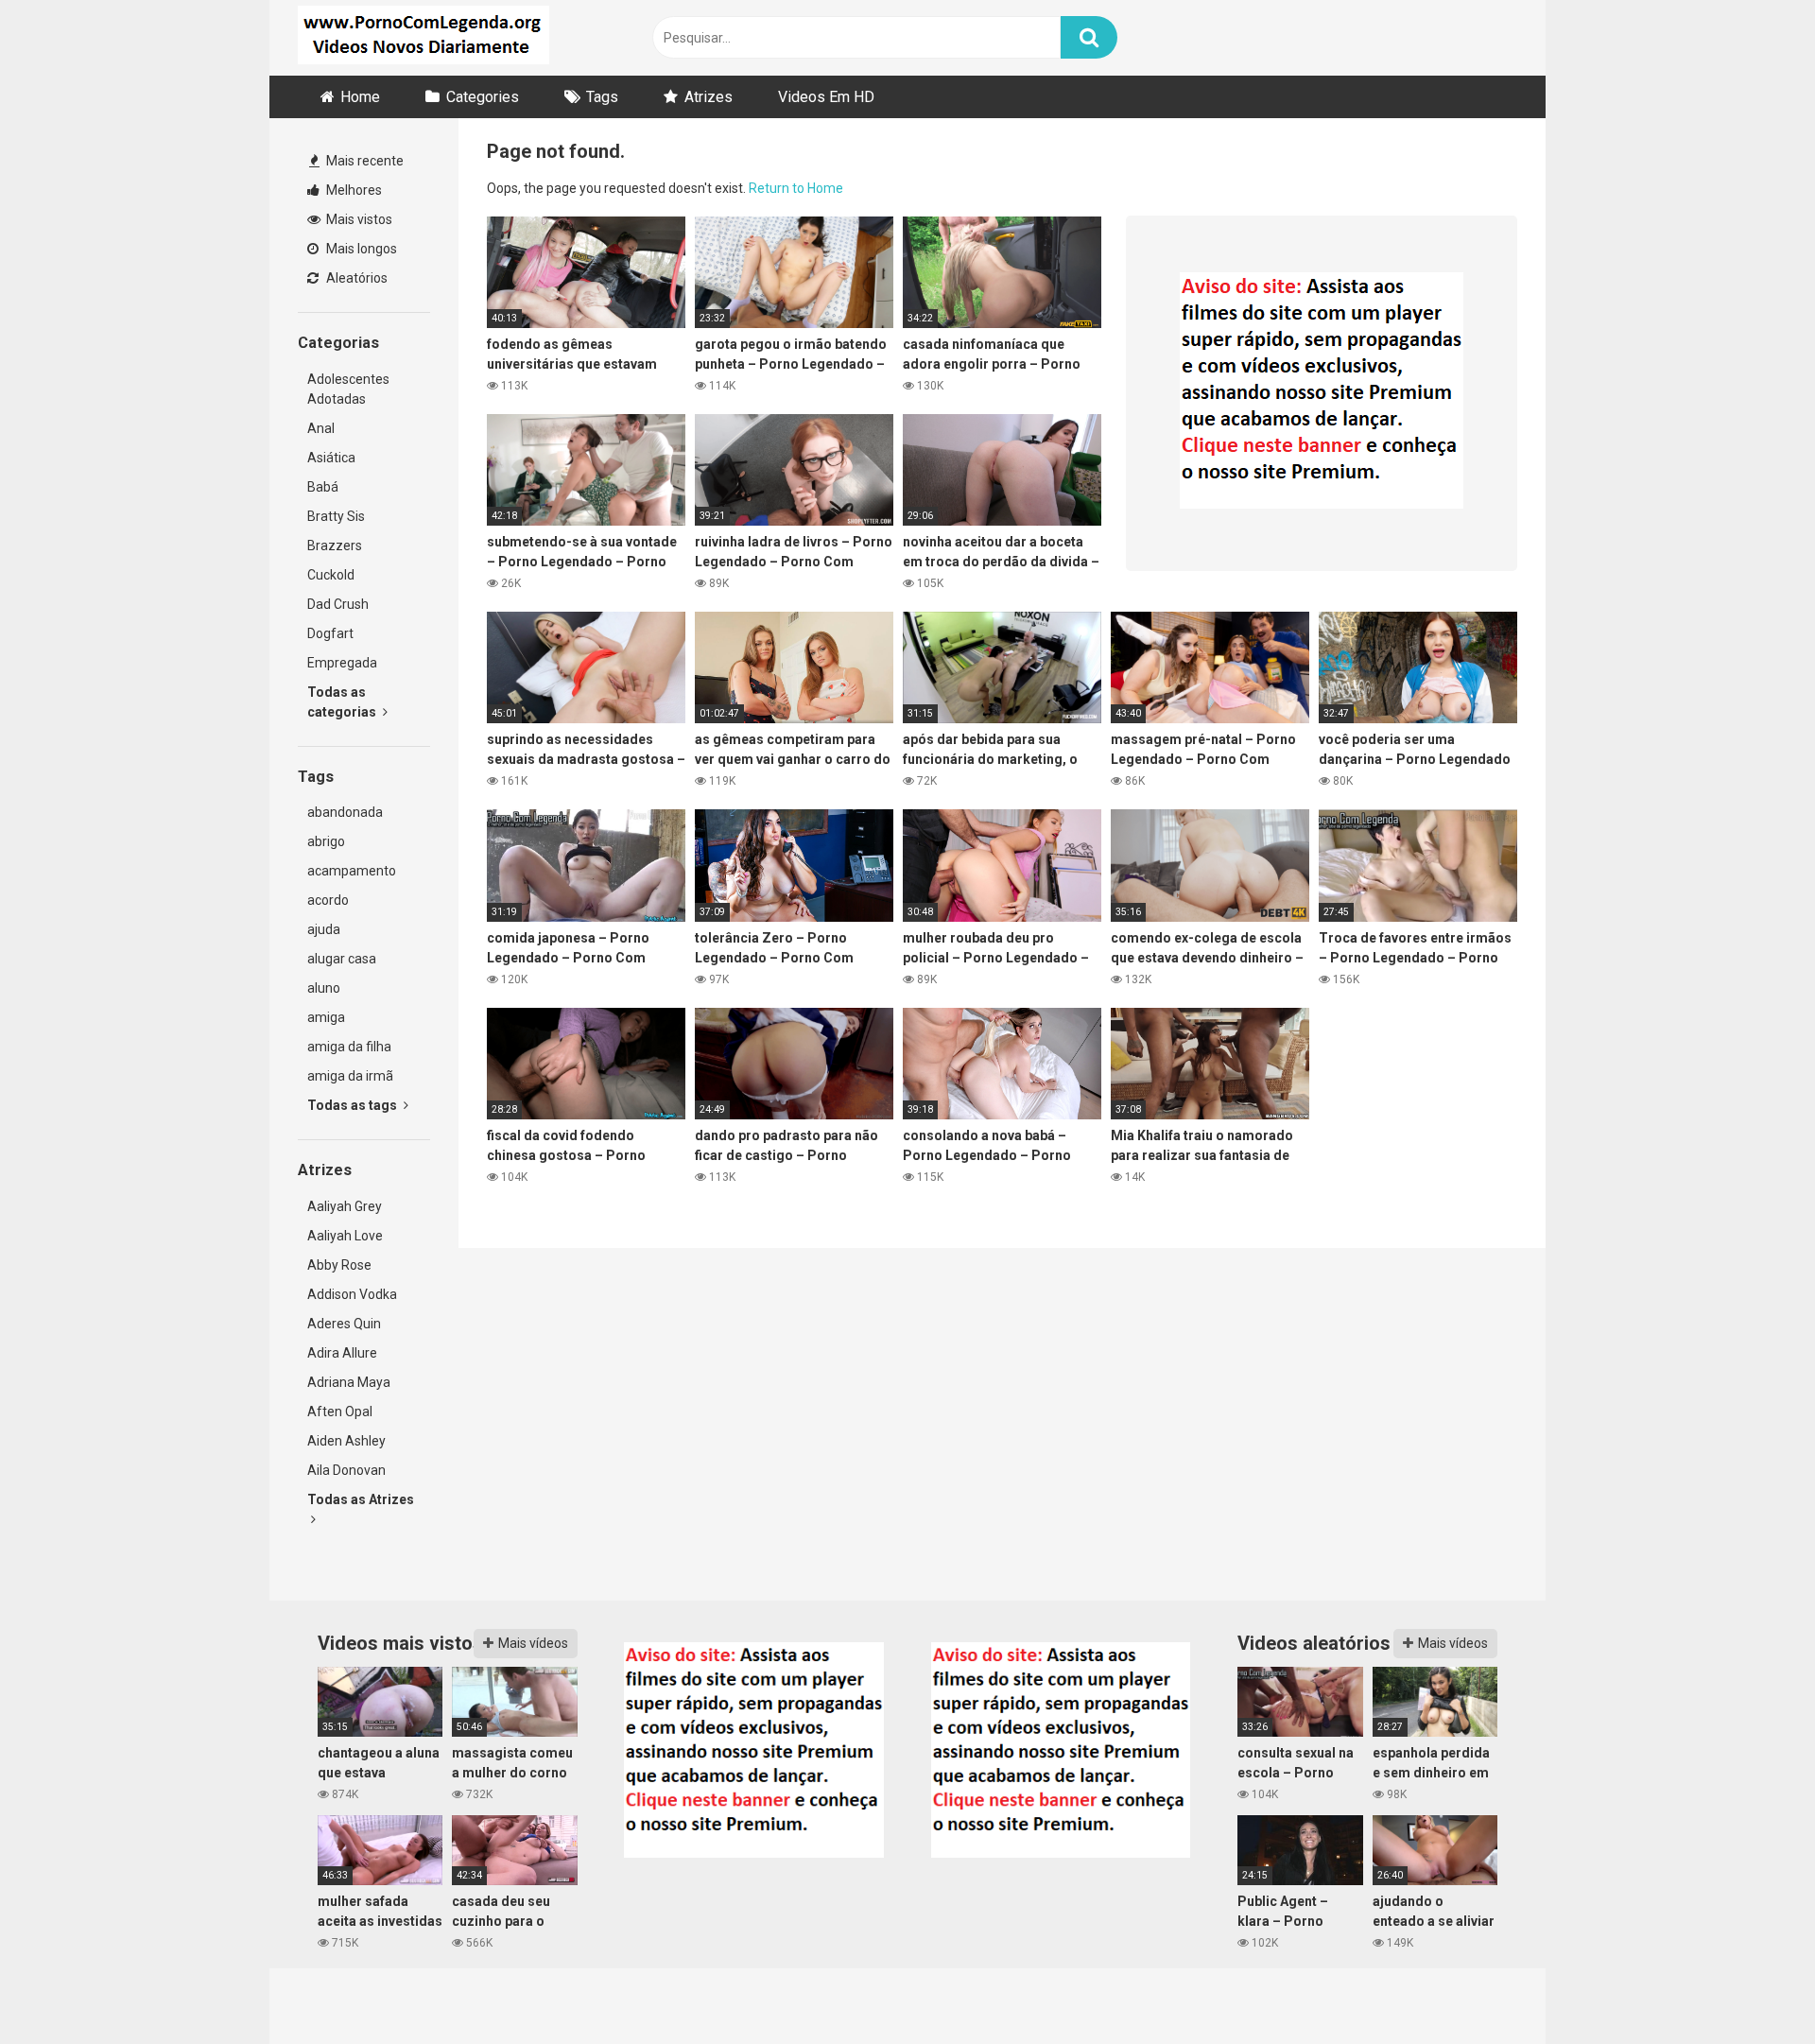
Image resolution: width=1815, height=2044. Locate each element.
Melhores (353, 190)
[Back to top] (1752, 1987)
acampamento (352, 871)
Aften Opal (340, 1412)
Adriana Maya (349, 1382)
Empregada (342, 663)
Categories (483, 97)
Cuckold (331, 575)
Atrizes (709, 97)
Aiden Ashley (346, 1441)
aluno (324, 988)
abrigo (326, 841)
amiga (326, 1017)
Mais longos (360, 249)
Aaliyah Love (345, 1236)
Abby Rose (339, 1265)
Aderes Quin (344, 1324)
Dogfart (330, 633)
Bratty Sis (336, 516)
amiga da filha (349, 1047)
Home (360, 97)
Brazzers (335, 546)
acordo (328, 900)
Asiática (331, 458)
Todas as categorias (343, 702)
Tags (602, 97)
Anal (321, 428)
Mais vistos (358, 219)
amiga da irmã (350, 1076)
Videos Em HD (826, 97)
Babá (323, 487)
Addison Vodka (352, 1294)
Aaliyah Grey (345, 1206)
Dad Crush (338, 604)
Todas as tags (354, 1105)
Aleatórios (355, 278)
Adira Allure (342, 1353)
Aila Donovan (346, 1470)
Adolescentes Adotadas (348, 389)
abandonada (345, 812)
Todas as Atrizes (361, 1499)
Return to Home (796, 188)
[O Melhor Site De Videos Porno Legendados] (423, 38)
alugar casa (342, 959)
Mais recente (363, 161)
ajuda (324, 929)
